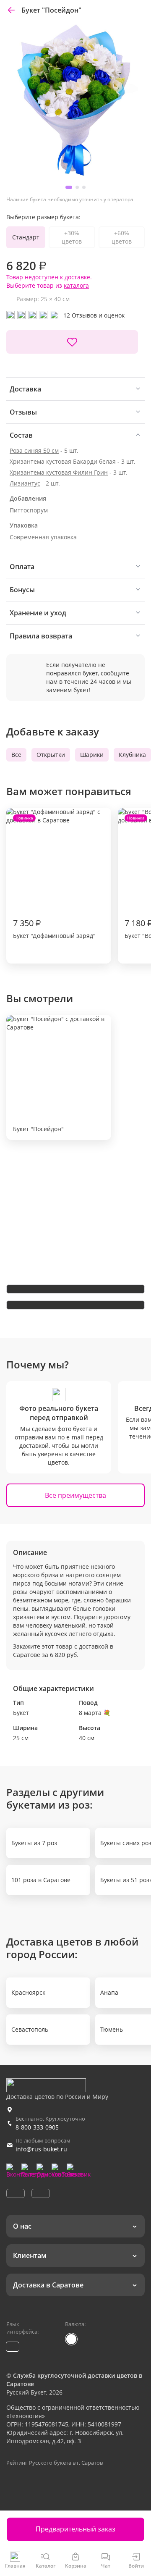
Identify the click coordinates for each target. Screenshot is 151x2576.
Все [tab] (16, 755)
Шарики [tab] (92, 755)
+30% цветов (72, 237)
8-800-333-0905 (37, 2127)
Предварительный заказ (75, 2529)
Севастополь (30, 2029)
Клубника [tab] (132, 755)
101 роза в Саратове (41, 1880)
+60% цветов (122, 237)
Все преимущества (75, 1495)
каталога (76, 285)
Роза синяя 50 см (34, 450)
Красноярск (28, 1992)
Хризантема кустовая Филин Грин (59, 472)
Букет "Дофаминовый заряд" (54, 877)
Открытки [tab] (51, 755)
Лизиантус (25, 483)
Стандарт (26, 237)
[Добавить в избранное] (72, 342)
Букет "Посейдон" (38, 1129)
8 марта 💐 (95, 1713)
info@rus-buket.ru (41, 2149)
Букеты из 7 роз (34, 1843)
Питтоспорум (29, 510)
